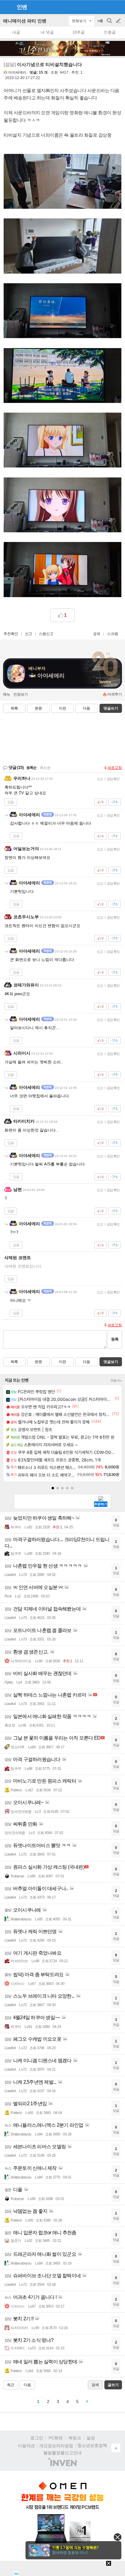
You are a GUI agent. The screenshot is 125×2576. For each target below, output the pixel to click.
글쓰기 (119, 21)
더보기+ (116, 1381)
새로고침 (115, 768)
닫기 (118, 2537)
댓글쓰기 (111, 708)
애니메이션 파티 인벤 (25, 21)
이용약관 (26, 2446)
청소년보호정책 (92, 2445)
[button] (53, 1488)
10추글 (79, 32)
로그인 (37, 2438)
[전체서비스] (118, 7)
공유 (97, 634)
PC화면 (56, 2438)
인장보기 (21, 694)
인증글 (110, 32)
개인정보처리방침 (56, 2446)
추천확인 (11, 634)
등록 (115, 1339)
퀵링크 (75, 2438)
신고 (29, 634)
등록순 (31, 768)
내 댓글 (47, 32)
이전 (62, 708)
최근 (11, 2385)
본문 (39, 708)
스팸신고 (46, 634)
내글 (16, 32)
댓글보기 (111, 1362)
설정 (91, 2438)
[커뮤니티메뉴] (6, 7)
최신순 (45, 768)
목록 (14, 708)
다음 (86, 708)
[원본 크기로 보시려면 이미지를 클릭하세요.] (62, 183)
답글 (11, 802)
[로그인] (107, 7)
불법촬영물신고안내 (62, 2453)
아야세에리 (17, 72)
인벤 (22, 7)
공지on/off (101, 24)
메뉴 (7, 694)
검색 (110, 24)
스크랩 (113, 634)
